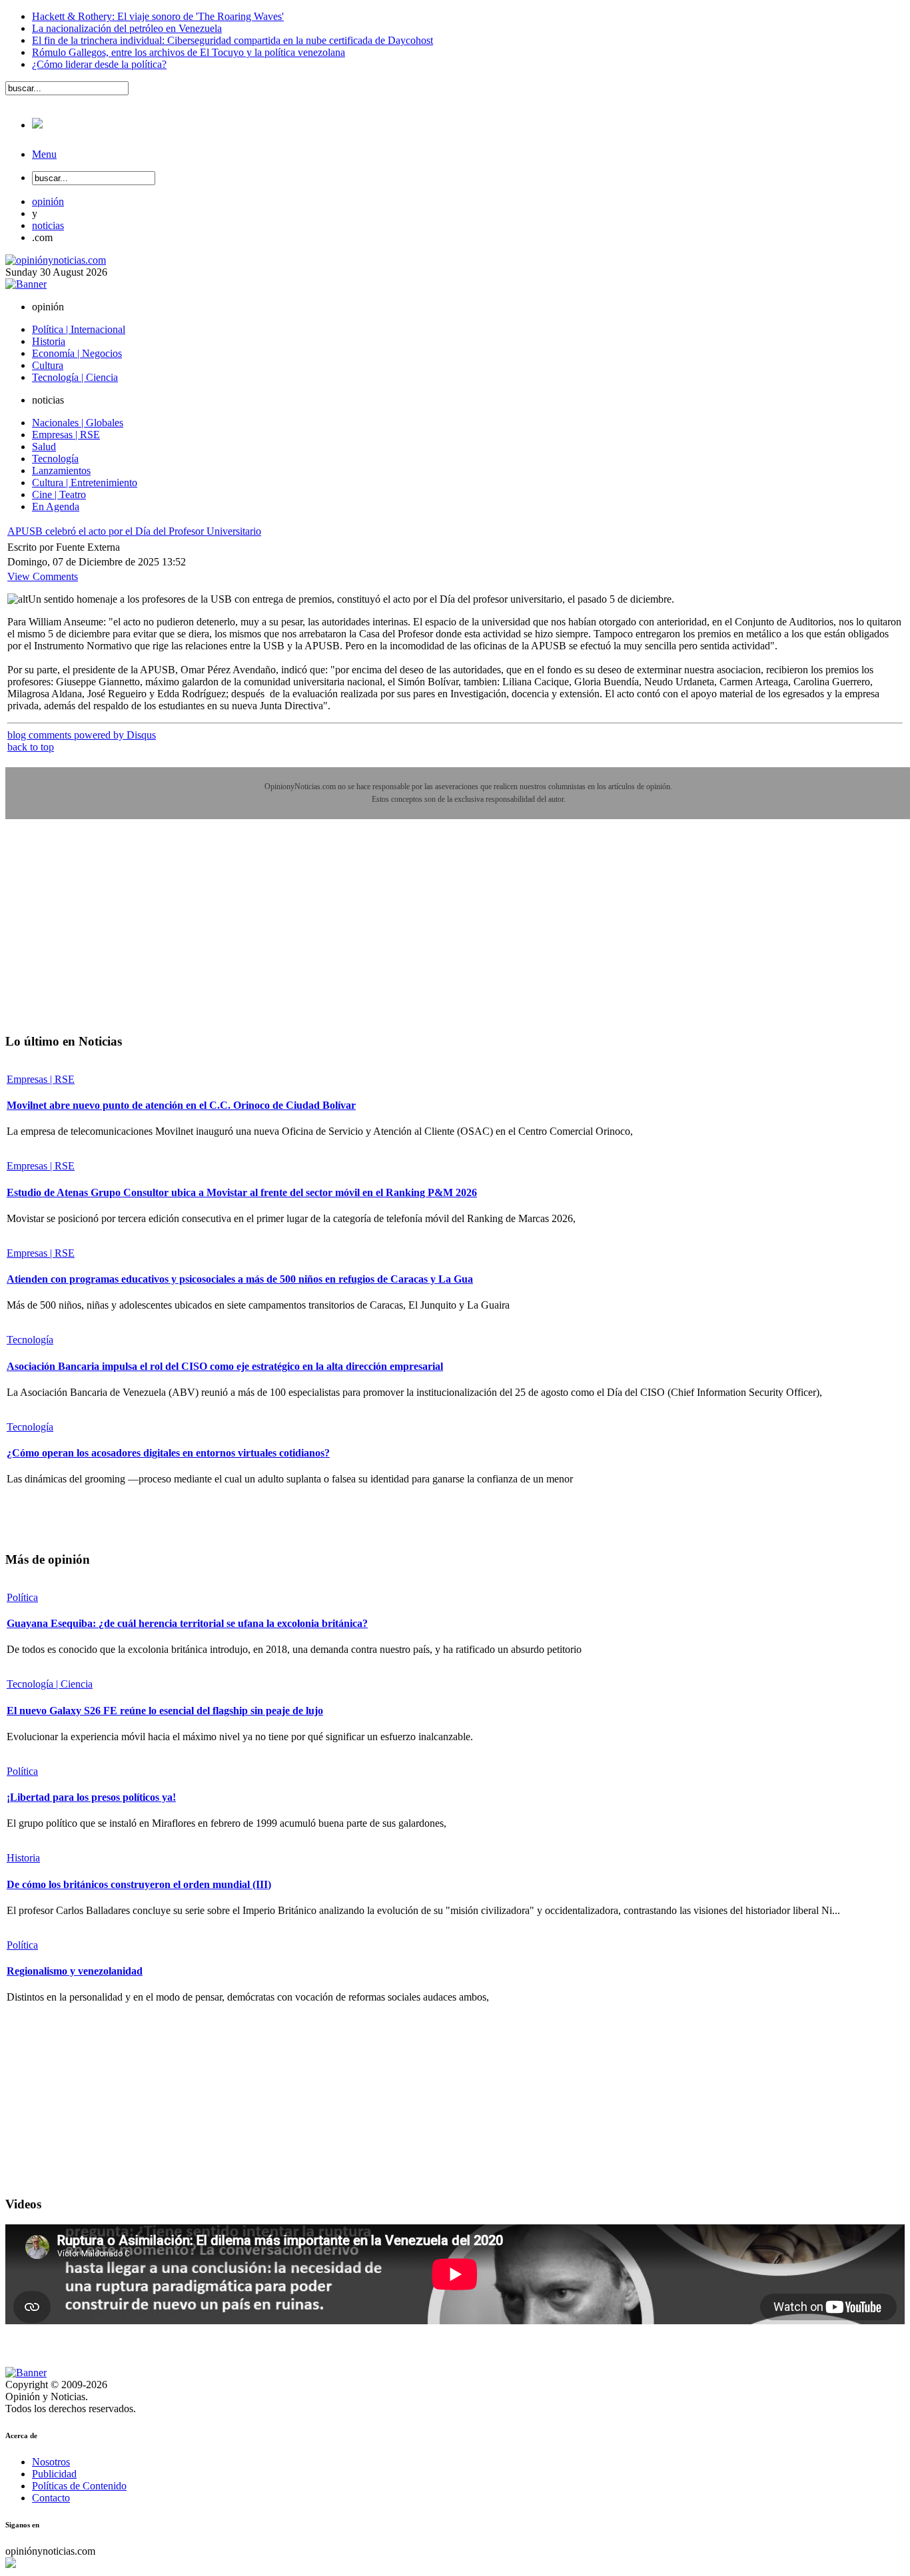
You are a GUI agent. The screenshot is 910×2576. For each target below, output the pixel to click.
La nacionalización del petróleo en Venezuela (127, 28)
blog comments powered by (82, 735)
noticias (48, 225)
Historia (23, 1858)
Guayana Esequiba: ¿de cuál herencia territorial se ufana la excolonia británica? (187, 1623)
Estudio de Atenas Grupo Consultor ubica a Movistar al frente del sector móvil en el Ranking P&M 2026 (242, 1192)
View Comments (43, 576)
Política (22, 1597)
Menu (44, 154)
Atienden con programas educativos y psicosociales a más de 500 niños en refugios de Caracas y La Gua (240, 1279)
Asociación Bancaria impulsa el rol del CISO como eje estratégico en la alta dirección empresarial (225, 1366)
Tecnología (30, 1340)
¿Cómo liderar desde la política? (99, 64)
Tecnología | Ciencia (50, 1684)
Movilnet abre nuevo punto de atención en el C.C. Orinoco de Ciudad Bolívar (181, 1105)
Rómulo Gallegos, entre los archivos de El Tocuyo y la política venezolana (189, 52)
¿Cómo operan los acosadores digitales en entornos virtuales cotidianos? (168, 1453)
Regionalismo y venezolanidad (75, 1971)
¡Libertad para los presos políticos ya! (91, 1797)
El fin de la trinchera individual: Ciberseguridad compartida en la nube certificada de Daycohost (232, 40)
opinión (48, 201)
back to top (31, 747)
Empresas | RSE (41, 1079)
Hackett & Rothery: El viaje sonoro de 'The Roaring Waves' (158, 16)
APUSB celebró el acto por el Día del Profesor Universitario (134, 531)
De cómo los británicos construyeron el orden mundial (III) (139, 1884)
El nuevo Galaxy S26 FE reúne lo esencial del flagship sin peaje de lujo (165, 1711)
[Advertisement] (105, 936)
